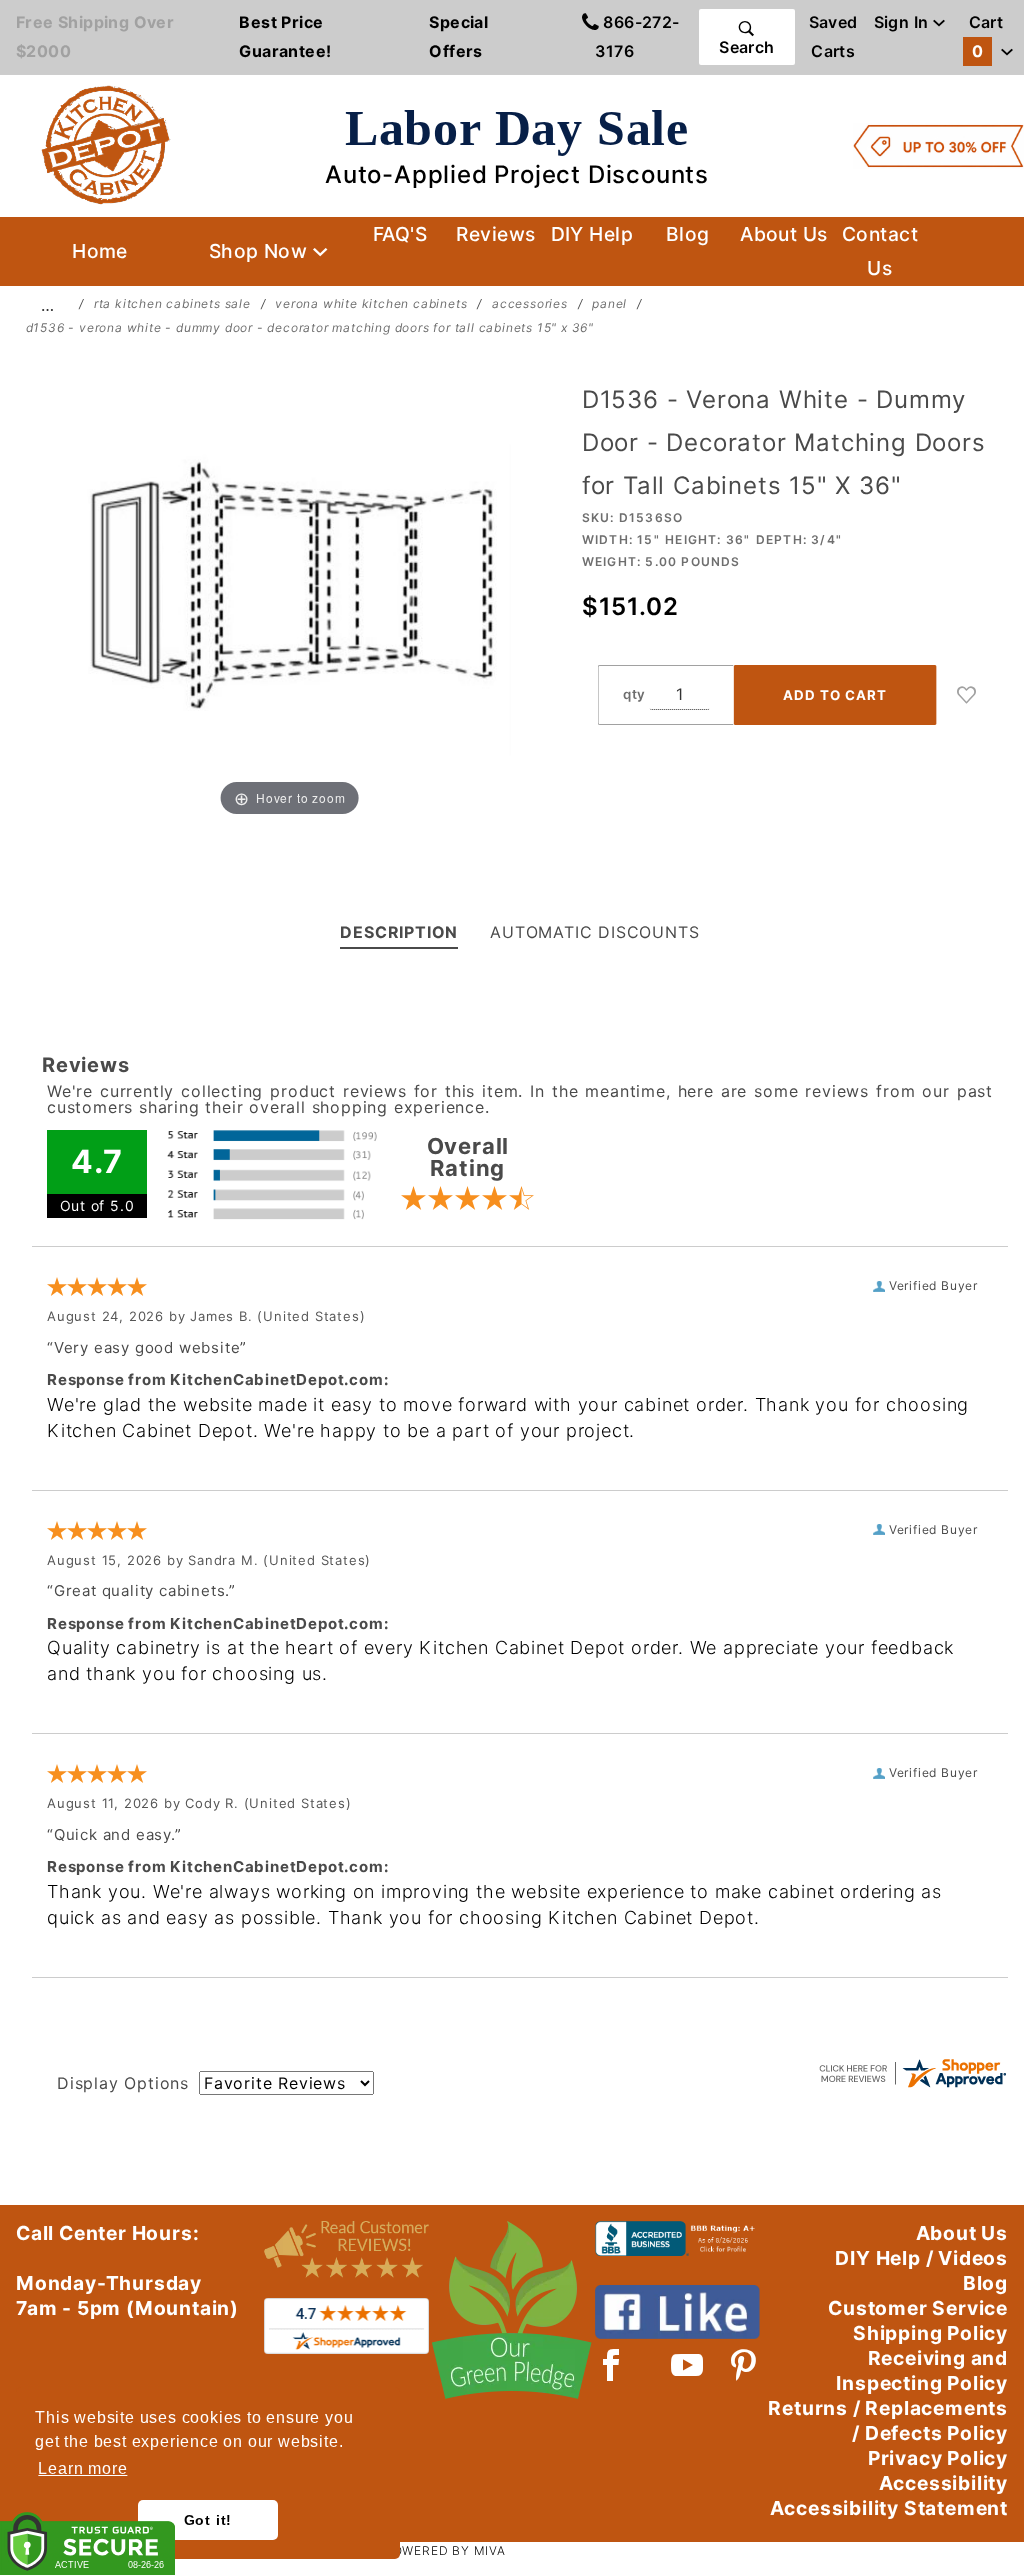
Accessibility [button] (943, 2483)
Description (399, 932)
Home (100, 251)
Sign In (903, 22)
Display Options (123, 2083)
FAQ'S (400, 234)
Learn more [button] (82, 2468)
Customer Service (918, 2308)
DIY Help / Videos (921, 2258)
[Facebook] (611, 2365)
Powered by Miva (445, 2550)
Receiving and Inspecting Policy (922, 2370)
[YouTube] (688, 2365)
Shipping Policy (930, 2333)
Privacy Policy (938, 2458)
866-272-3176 (637, 36)
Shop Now (261, 251)
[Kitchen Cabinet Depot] (106, 144)
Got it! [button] (208, 2520)
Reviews (495, 234)
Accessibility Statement (889, 2508)
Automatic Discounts (594, 932)
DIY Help (592, 234)
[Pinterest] (743, 2365)
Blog (688, 234)
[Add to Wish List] (967, 695)
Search (746, 47)
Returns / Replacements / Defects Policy (888, 2420)
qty (634, 694)
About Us (784, 234)
